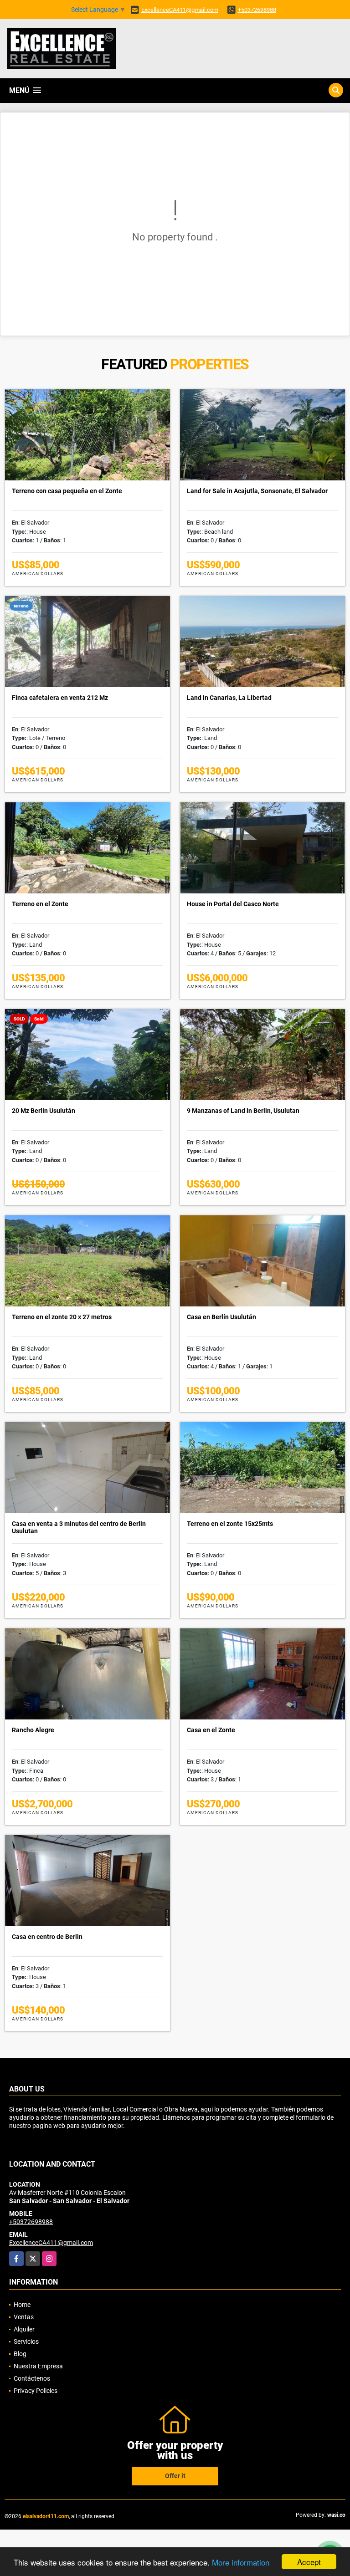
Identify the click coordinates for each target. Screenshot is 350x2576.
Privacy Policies (36, 2391)
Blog (20, 2354)
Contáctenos (32, 2378)
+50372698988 (257, 10)
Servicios (26, 2341)
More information (241, 2562)
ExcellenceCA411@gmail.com (180, 10)
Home (22, 2305)
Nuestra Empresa (38, 2366)
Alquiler (24, 2329)
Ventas (24, 2317)
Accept (309, 2562)
